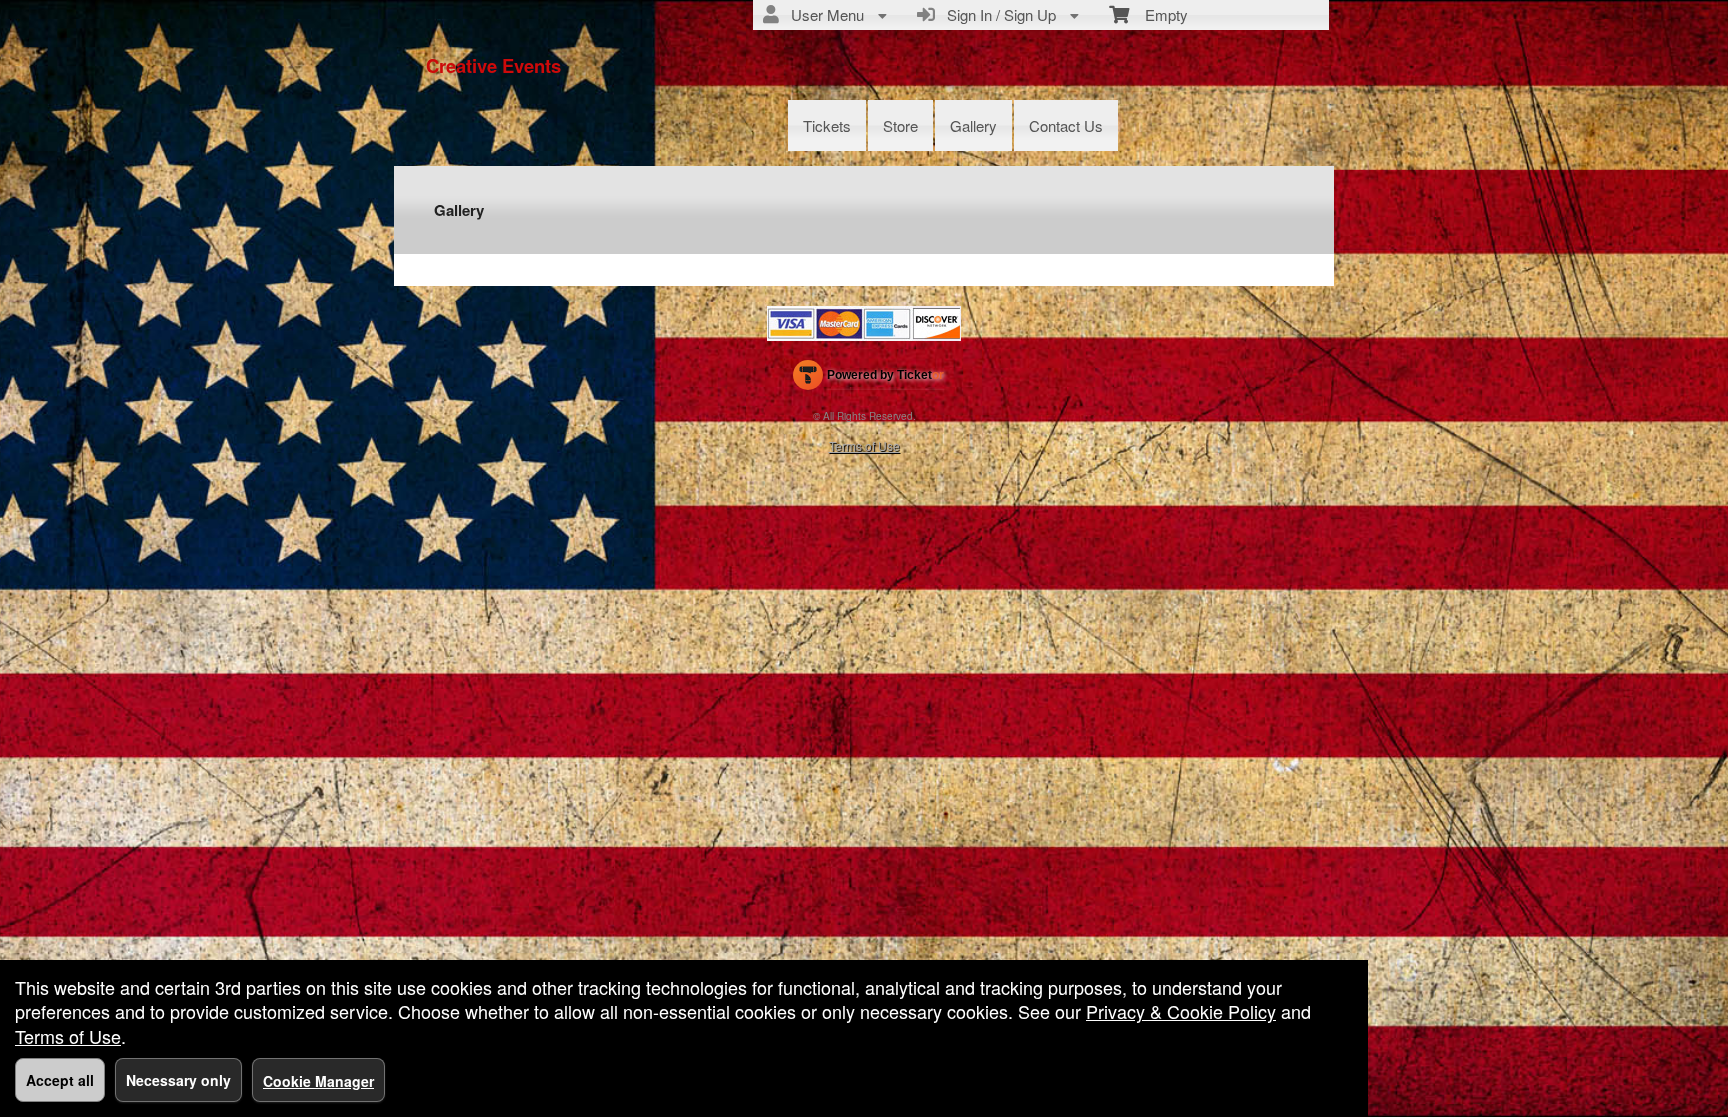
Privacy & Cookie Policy (1181, 1011)
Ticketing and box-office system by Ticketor (868, 379)
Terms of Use (864, 445)
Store (900, 125)
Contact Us (1066, 125)
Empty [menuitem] (1158, 14)
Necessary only (178, 1080)
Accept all (60, 1080)
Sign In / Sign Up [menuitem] (997, 14)
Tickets (827, 125)
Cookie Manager (318, 1081)
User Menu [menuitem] (823, 14)
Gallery (973, 125)
